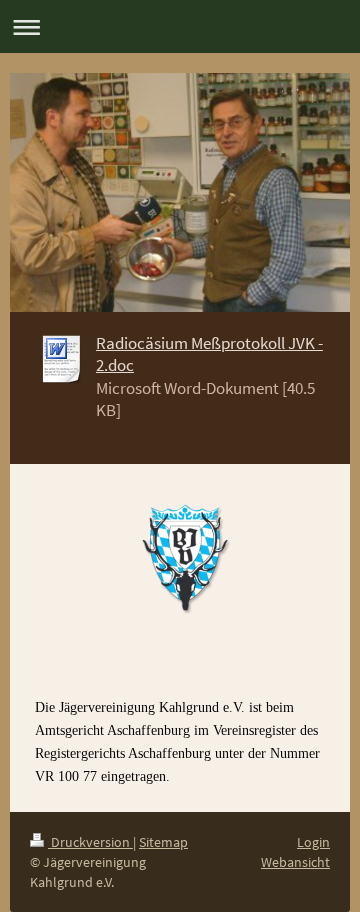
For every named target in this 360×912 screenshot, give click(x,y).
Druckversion (90, 842)
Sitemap (163, 842)
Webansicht (295, 862)
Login (313, 842)
